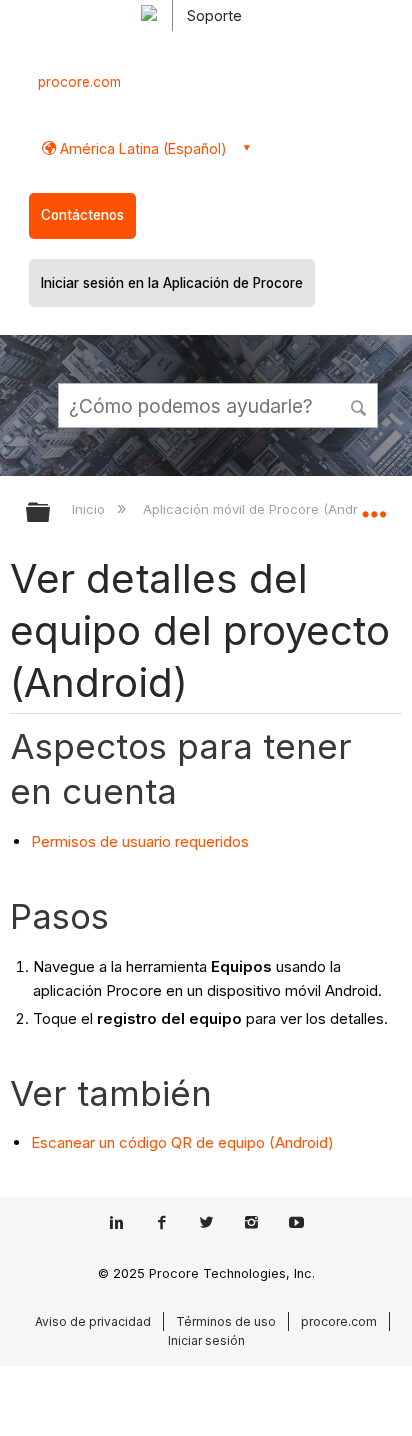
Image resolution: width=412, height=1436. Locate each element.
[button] (360, 405)
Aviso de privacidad (93, 1321)
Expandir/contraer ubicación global (374, 506)
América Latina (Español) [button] (141, 148)
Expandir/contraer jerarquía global (51, 513)
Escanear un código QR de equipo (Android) (182, 1142)
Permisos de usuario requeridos (140, 841)
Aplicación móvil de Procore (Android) (263, 509)
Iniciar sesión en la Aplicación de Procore (172, 283)
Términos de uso (226, 1321)
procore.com (79, 82)
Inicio (90, 509)
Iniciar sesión (206, 1340)
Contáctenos (82, 215)
